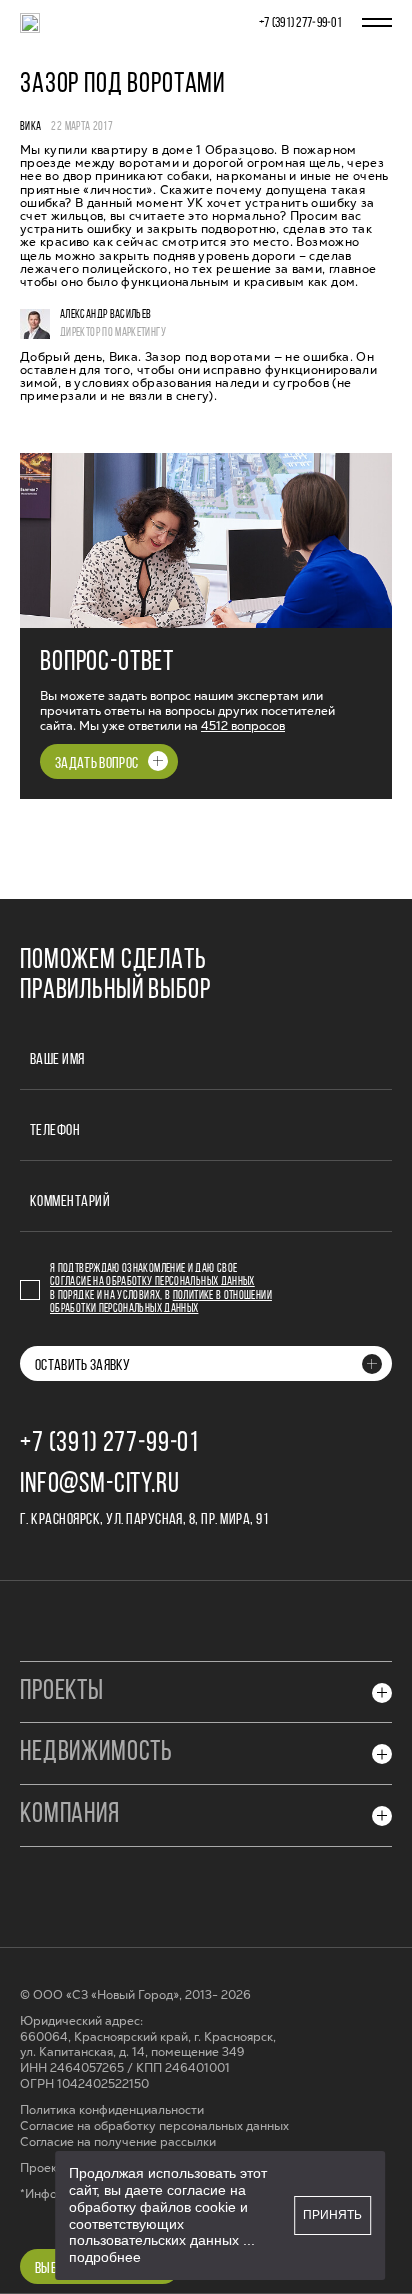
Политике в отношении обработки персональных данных (161, 1302)
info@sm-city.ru (100, 1485)
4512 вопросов (243, 726)
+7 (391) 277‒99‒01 (300, 23)
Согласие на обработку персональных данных (152, 1282)
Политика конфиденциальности (112, 2110)
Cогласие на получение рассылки (118, 2142)
